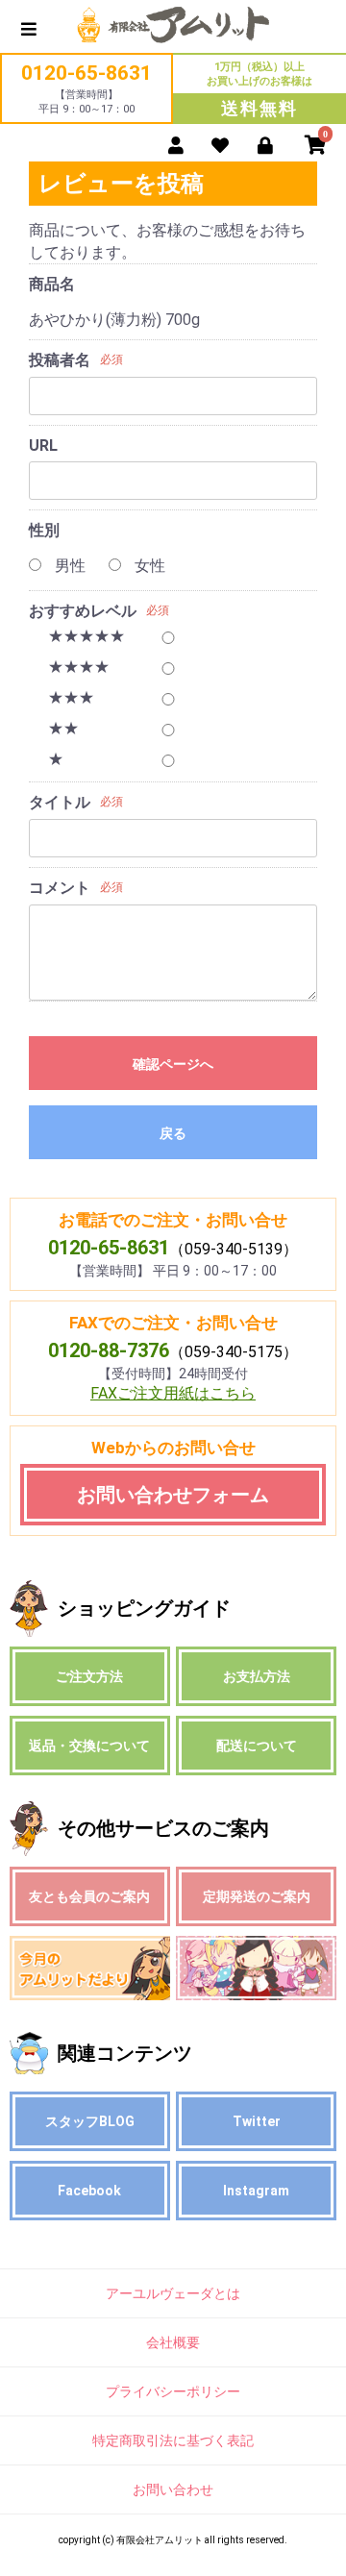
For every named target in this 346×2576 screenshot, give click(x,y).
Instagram (256, 2191)
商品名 (52, 284)
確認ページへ (173, 1064)
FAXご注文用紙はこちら (173, 1393)
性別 (44, 530)
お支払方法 (257, 1676)
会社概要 (173, 2342)
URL (43, 446)
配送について (257, 1746)
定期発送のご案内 (257, 1896)
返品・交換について (89, 1746)
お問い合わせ (173, 2489)
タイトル (60, 802)
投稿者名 (60, 360)
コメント (60, 888)
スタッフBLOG (90, 2121)
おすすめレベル (83, 611)
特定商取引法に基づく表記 (173, 2440)
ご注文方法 (89, 1676)
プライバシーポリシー (173, 2391)
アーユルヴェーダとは (173, 2293)
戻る (173, 1133)
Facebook (89, 2191)
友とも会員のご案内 (89, 1896)
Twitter (257, 2121)
